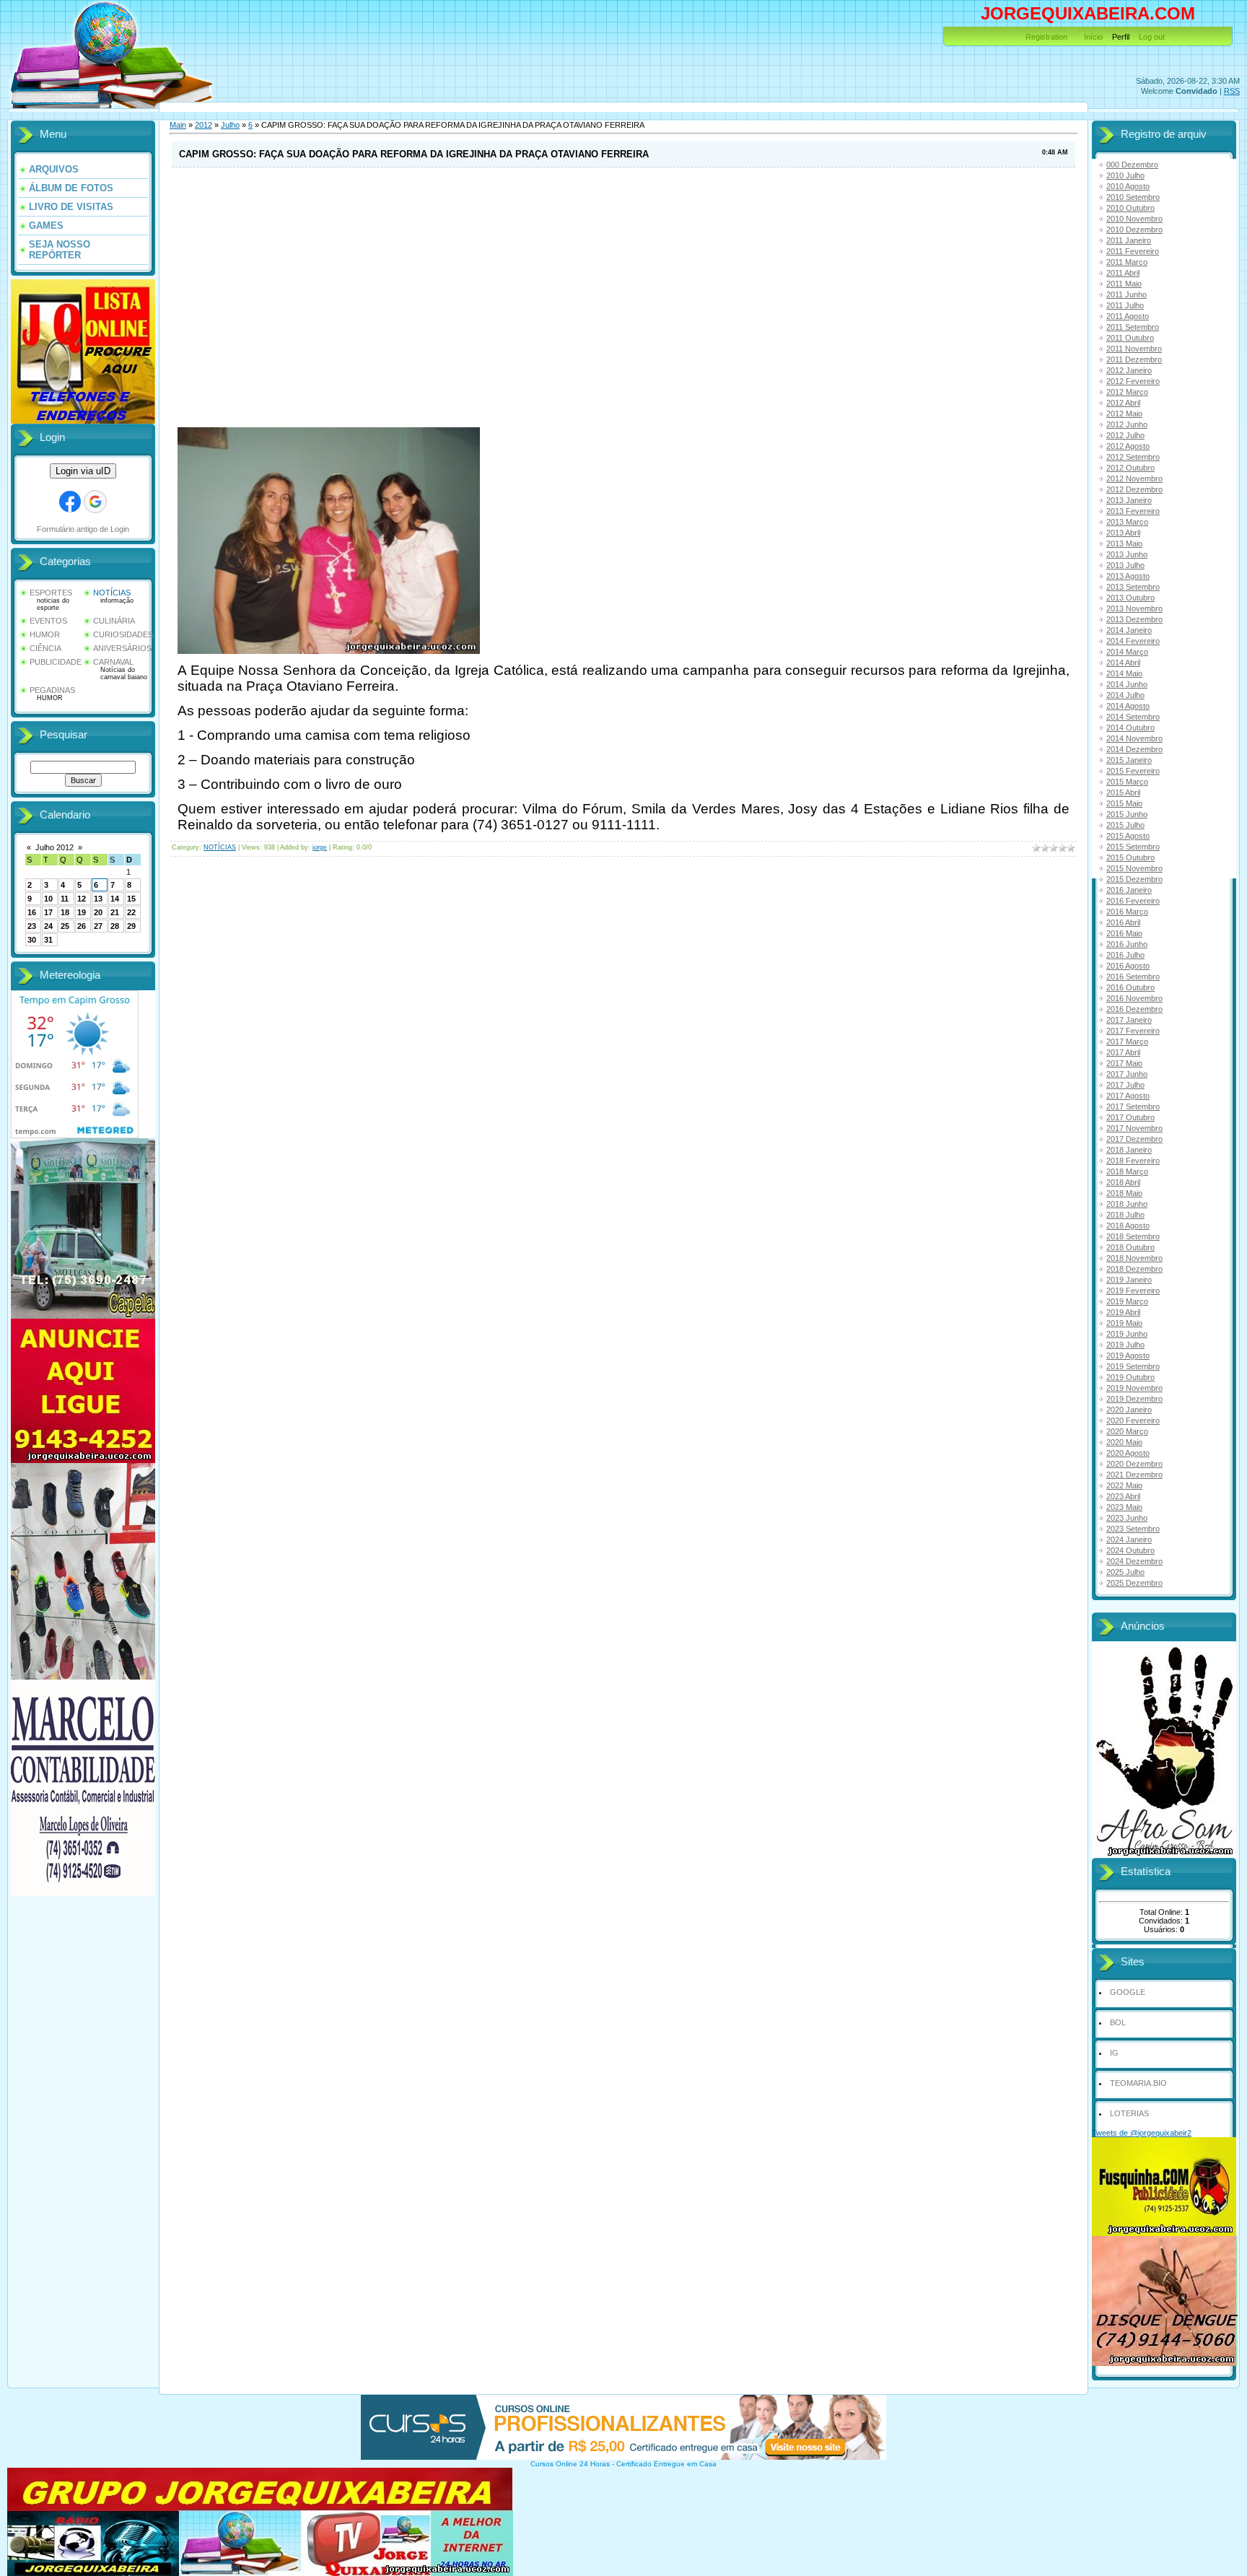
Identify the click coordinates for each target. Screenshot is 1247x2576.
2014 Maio (1124, 673)
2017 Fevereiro (1133, 1031)
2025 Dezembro (1134, 1583)
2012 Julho (1125, 435)
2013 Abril (1123, 533)
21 (115, 912)
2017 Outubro (1130, 1117)
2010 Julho (1125, 175)
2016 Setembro (1133, 977)
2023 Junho (1127, 1518)
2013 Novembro (1134, 608)
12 (82, 899)
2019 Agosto (1128, 1355)
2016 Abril (1123, 922)
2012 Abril (1123, 403)
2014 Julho (1125, 695)
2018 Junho (1127, 1204)
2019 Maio (1124, 1323)
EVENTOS (48, 621)
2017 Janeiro (1129, 1020)
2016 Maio (1124, 933)
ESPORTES (51, 593)
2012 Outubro (1130, 468)
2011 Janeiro (1129, 240)
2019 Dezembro (1134, 1399)
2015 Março (1127, 782)
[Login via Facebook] (70, 502)
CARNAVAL (113, 662)
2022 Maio (1124, 1485)
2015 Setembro (1133, 847)
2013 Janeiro (1129, 500)
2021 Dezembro (1134, 1475)
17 (48, 912)
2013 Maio (1124, 543)
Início (1093, 37)
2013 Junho (1127, 554)
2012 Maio (1124, 414)
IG (1114, 2053)
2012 (204, 125)
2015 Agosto (1128, 836)
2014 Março (1127, 652)
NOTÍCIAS (112, 593)
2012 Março (1127, 392)
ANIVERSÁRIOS (122, 648)
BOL (1118, 2022)
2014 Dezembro (1134, 749)
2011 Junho (1126, 294)
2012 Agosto (1128, 446)
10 (48, 899)
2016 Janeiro (1129, 890)
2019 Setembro (1133, 1366)
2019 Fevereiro (1133, 1291)
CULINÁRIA (114, 621)
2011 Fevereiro (1133, 251)
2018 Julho (1125, 1215)
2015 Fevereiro (1133, 771)
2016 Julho (1125, 955)
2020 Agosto (1128, 1453)
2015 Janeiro (1129, 760)
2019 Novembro (1134, 1388)
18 (65, 912)
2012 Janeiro (1129, 370)
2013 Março (1127, 522)
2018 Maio (1124, 1193)
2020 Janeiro (1129, 1410)
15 (131, 899)
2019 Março (1127, 1301)
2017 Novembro (1134, 1128)
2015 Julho (1125, 825)
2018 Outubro (1130, 1247)
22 (131, 912)
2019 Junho (1127, 1334)
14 (115, 899)
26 (82, 926)
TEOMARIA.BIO (1138, 2083)
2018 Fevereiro (1133, 1161)
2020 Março (1127, 1431)
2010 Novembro (1134, 219)
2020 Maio (1124, 1442)
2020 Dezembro (1134, 1464)
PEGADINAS (52, 690)
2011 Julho (1125, 305)
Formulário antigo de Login (83, 529)
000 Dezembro (1132, 165)
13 (98, 899)
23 (32, 926)
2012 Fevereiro (1133, 381)
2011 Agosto (1128, 316)
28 (115, 926)
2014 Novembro (1134, 738)
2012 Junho (1127, 424)
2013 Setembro (1133, 587)
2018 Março (1127, 1171)
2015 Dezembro (1134, 879)
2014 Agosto (1128, 706)
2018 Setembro (1133, 1236)
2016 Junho (1127, 944)
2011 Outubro (1130, 338)
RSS (1232, 91)
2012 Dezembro (1134, 489)
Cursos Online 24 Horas (570, 2464)
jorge (320, 847)
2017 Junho (1127, 1074)
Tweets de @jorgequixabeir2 (1142, 2133)
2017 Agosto (1128, 1096)
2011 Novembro (1134, 349)
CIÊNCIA (45, 648)
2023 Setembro (1133, 1529)
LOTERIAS (1129, 2113)
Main (178, 125)
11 (65, 899)
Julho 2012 (54, 847)
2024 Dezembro (1134, 1561)
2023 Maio (1124, 1507)
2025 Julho (1125, 1572)
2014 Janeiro (1129, 630)
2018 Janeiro (1129, 1150)
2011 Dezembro (1134, 359)
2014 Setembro (1133, 717)
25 (65, 926)
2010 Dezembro (1134, 230)
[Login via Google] (95, 502)
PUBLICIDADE (56, 662)
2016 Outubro (1130, 987)
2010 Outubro (1130, 208)
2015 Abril (1123, 793)
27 (98, 926)
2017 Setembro (1133, 1106)
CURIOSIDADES (123, 634)
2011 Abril (1123, 273)
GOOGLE (1128, 1992)
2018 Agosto (1128, 1226)
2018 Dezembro (1134, 1269)
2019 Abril (1123, 1312)
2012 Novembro (1134, 479)
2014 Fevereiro (1133, 641)
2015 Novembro (1134, 868)
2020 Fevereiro (1133, 1420)
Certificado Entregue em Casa (666, 2464)
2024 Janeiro (1129, 1540)
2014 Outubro (1130, 728)
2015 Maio (1124, 803)
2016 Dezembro (1134, 1009)
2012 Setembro (1133, 457)
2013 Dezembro (1134, 619)
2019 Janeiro (1129, 1280)
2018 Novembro (1134, 1258)
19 (82, 912)
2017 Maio (1124, 1063)
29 (131, 926)
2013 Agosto (1128, 576)
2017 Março (1127, 1042)
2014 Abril (1123, 663)
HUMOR (45, 634)
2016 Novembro (1134, 998)
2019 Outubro (1130, 1377)
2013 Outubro (1130, 598)
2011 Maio (1124, 284)
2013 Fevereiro (1133, 511)
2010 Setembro (1133, 197)
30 (32, 940)
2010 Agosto (1128, 186)
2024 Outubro (1130, 1550)
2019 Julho (1125, 1345)
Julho (230, 125)
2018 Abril (1123, 1182)
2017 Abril (1123, 1052)
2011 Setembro (1133, 327)
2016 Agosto (1128, 966)
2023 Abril (1123, 1496)
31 (48, 940)
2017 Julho (1125, 1085)
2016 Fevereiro (1133, 901)
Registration (1046, 37)
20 (98, 912)
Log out (1152, 37)
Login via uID (83, 471)
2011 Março (1127, 262)
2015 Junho (1127, 814)
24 (48, 926)
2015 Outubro (1130, 857)
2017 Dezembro (1134, 1139)
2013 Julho (1125, 565)
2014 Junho (1127, 684)
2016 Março (1127, 912)
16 (32, 912)
